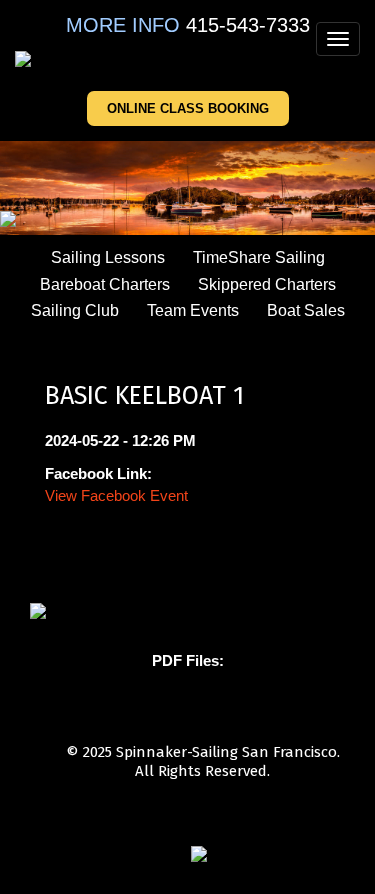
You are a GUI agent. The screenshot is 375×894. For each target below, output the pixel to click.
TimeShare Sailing (259, 257)
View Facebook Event (116, 495)
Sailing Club (75, 310)
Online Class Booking (188, 108)
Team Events (193, 310)
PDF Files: (188, 660)
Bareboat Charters (105, 284)
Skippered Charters (267, 284)
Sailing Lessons (108, 257)
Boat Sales (306, 310)
